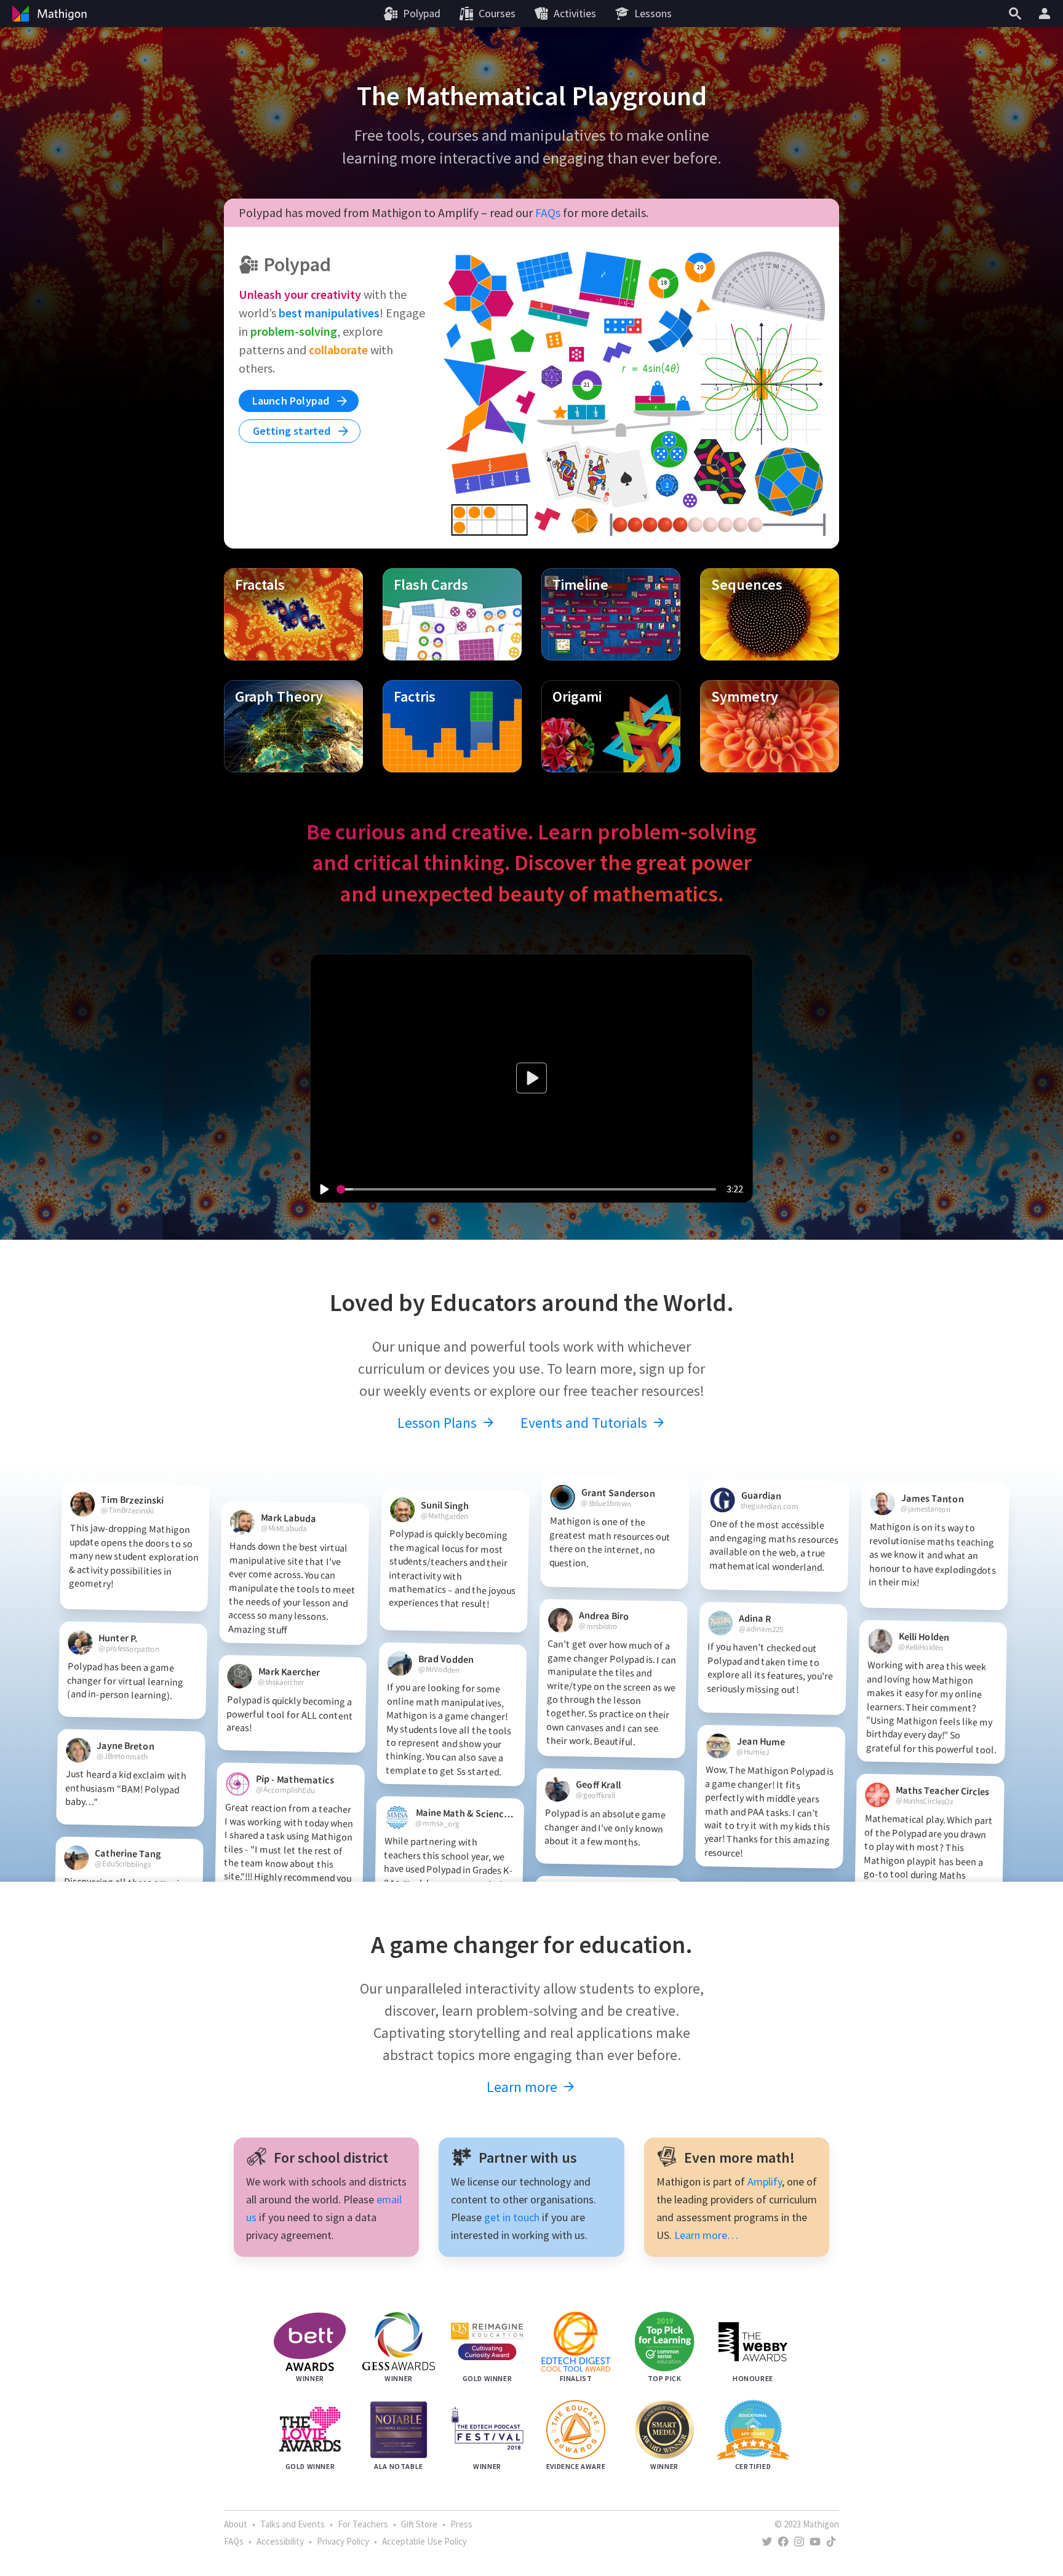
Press (461, 2524)
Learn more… (706, 2235)
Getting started (293, 431)
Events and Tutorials (585, 1423)
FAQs (548, 212)
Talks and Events (293, 2524)
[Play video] (324, 1189)
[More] (1046, 14)
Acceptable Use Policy (424, 2541)
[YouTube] (815, 2542)
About (236, 2524)
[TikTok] (831, 2542)
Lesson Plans (439, 1423)
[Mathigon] (48, 14)
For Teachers (363, 2524)
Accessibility (280, 2541)
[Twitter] (767, 2542)
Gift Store (419, 2524)
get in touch (512, 2217)
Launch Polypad (292, 401)
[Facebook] (783, 2542)
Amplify (765, 2182)
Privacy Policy (343, 2541)
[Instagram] (799, 2542)
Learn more (524, 2087)
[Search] (1015, 14)
